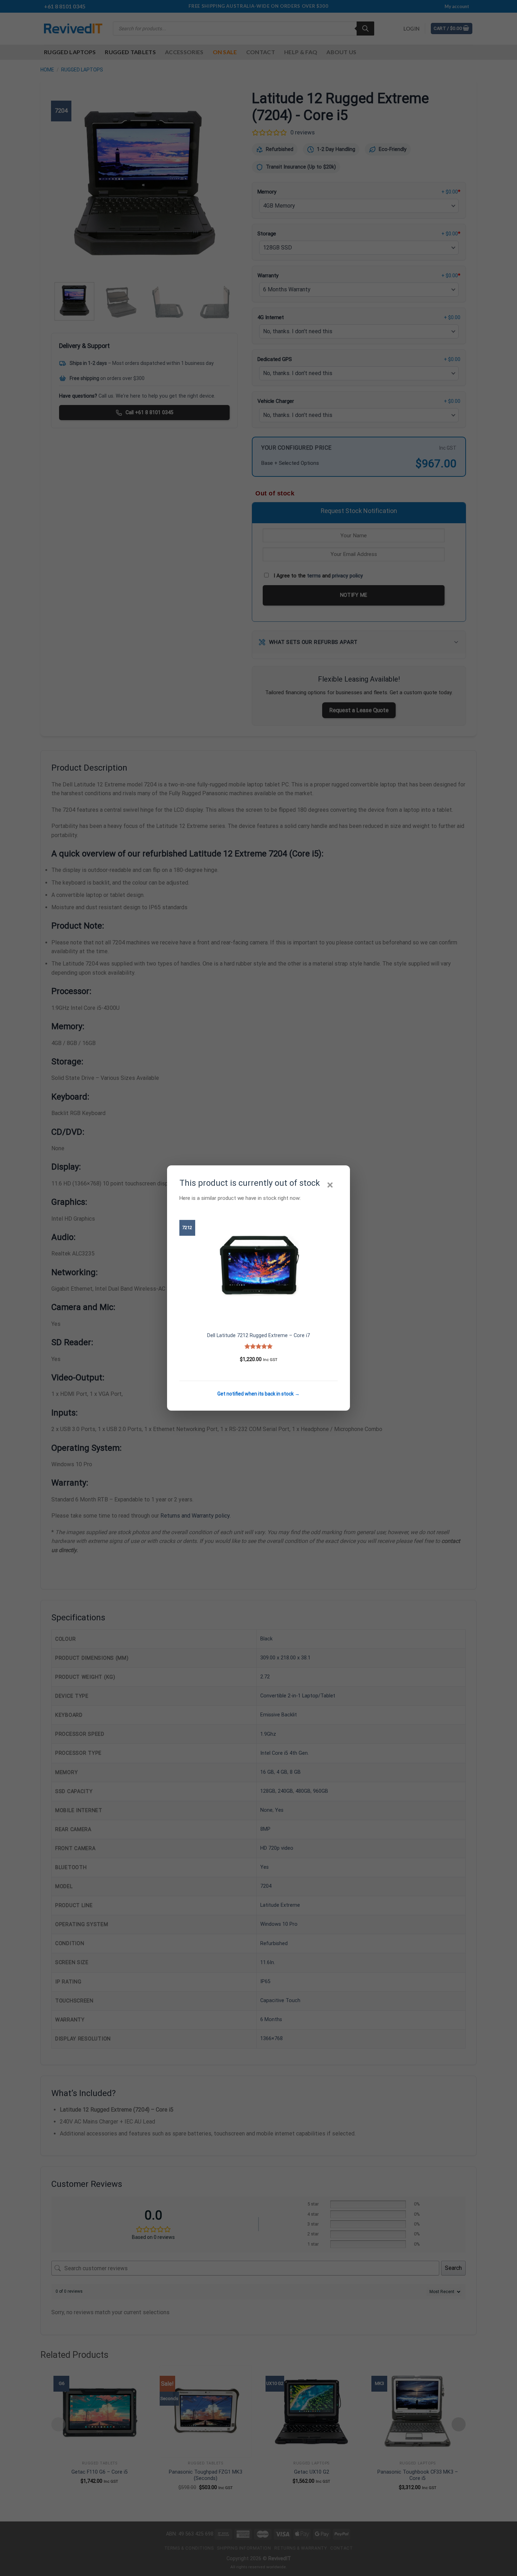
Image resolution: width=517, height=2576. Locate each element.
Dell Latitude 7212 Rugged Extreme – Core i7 (258, 1336)
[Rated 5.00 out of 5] (259, 1346)
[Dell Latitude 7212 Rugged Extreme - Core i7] (258, 1266)
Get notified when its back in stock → (258, 1394)
